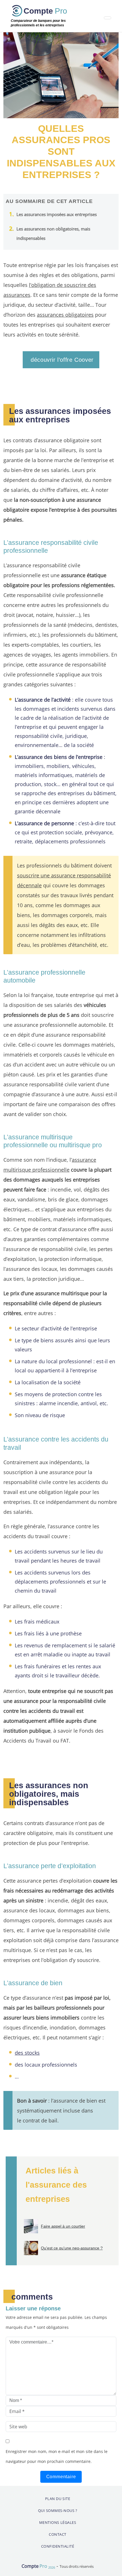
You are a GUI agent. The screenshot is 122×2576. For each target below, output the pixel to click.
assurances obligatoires (65, 315)
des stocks (27, 2053)
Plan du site (58, 2499)
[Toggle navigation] (108, 18)
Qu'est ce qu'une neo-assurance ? (72, 2248)
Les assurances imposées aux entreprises (57, 214)
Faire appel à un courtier (63, 2226)
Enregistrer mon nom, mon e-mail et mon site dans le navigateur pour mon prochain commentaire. (57, 2456)
